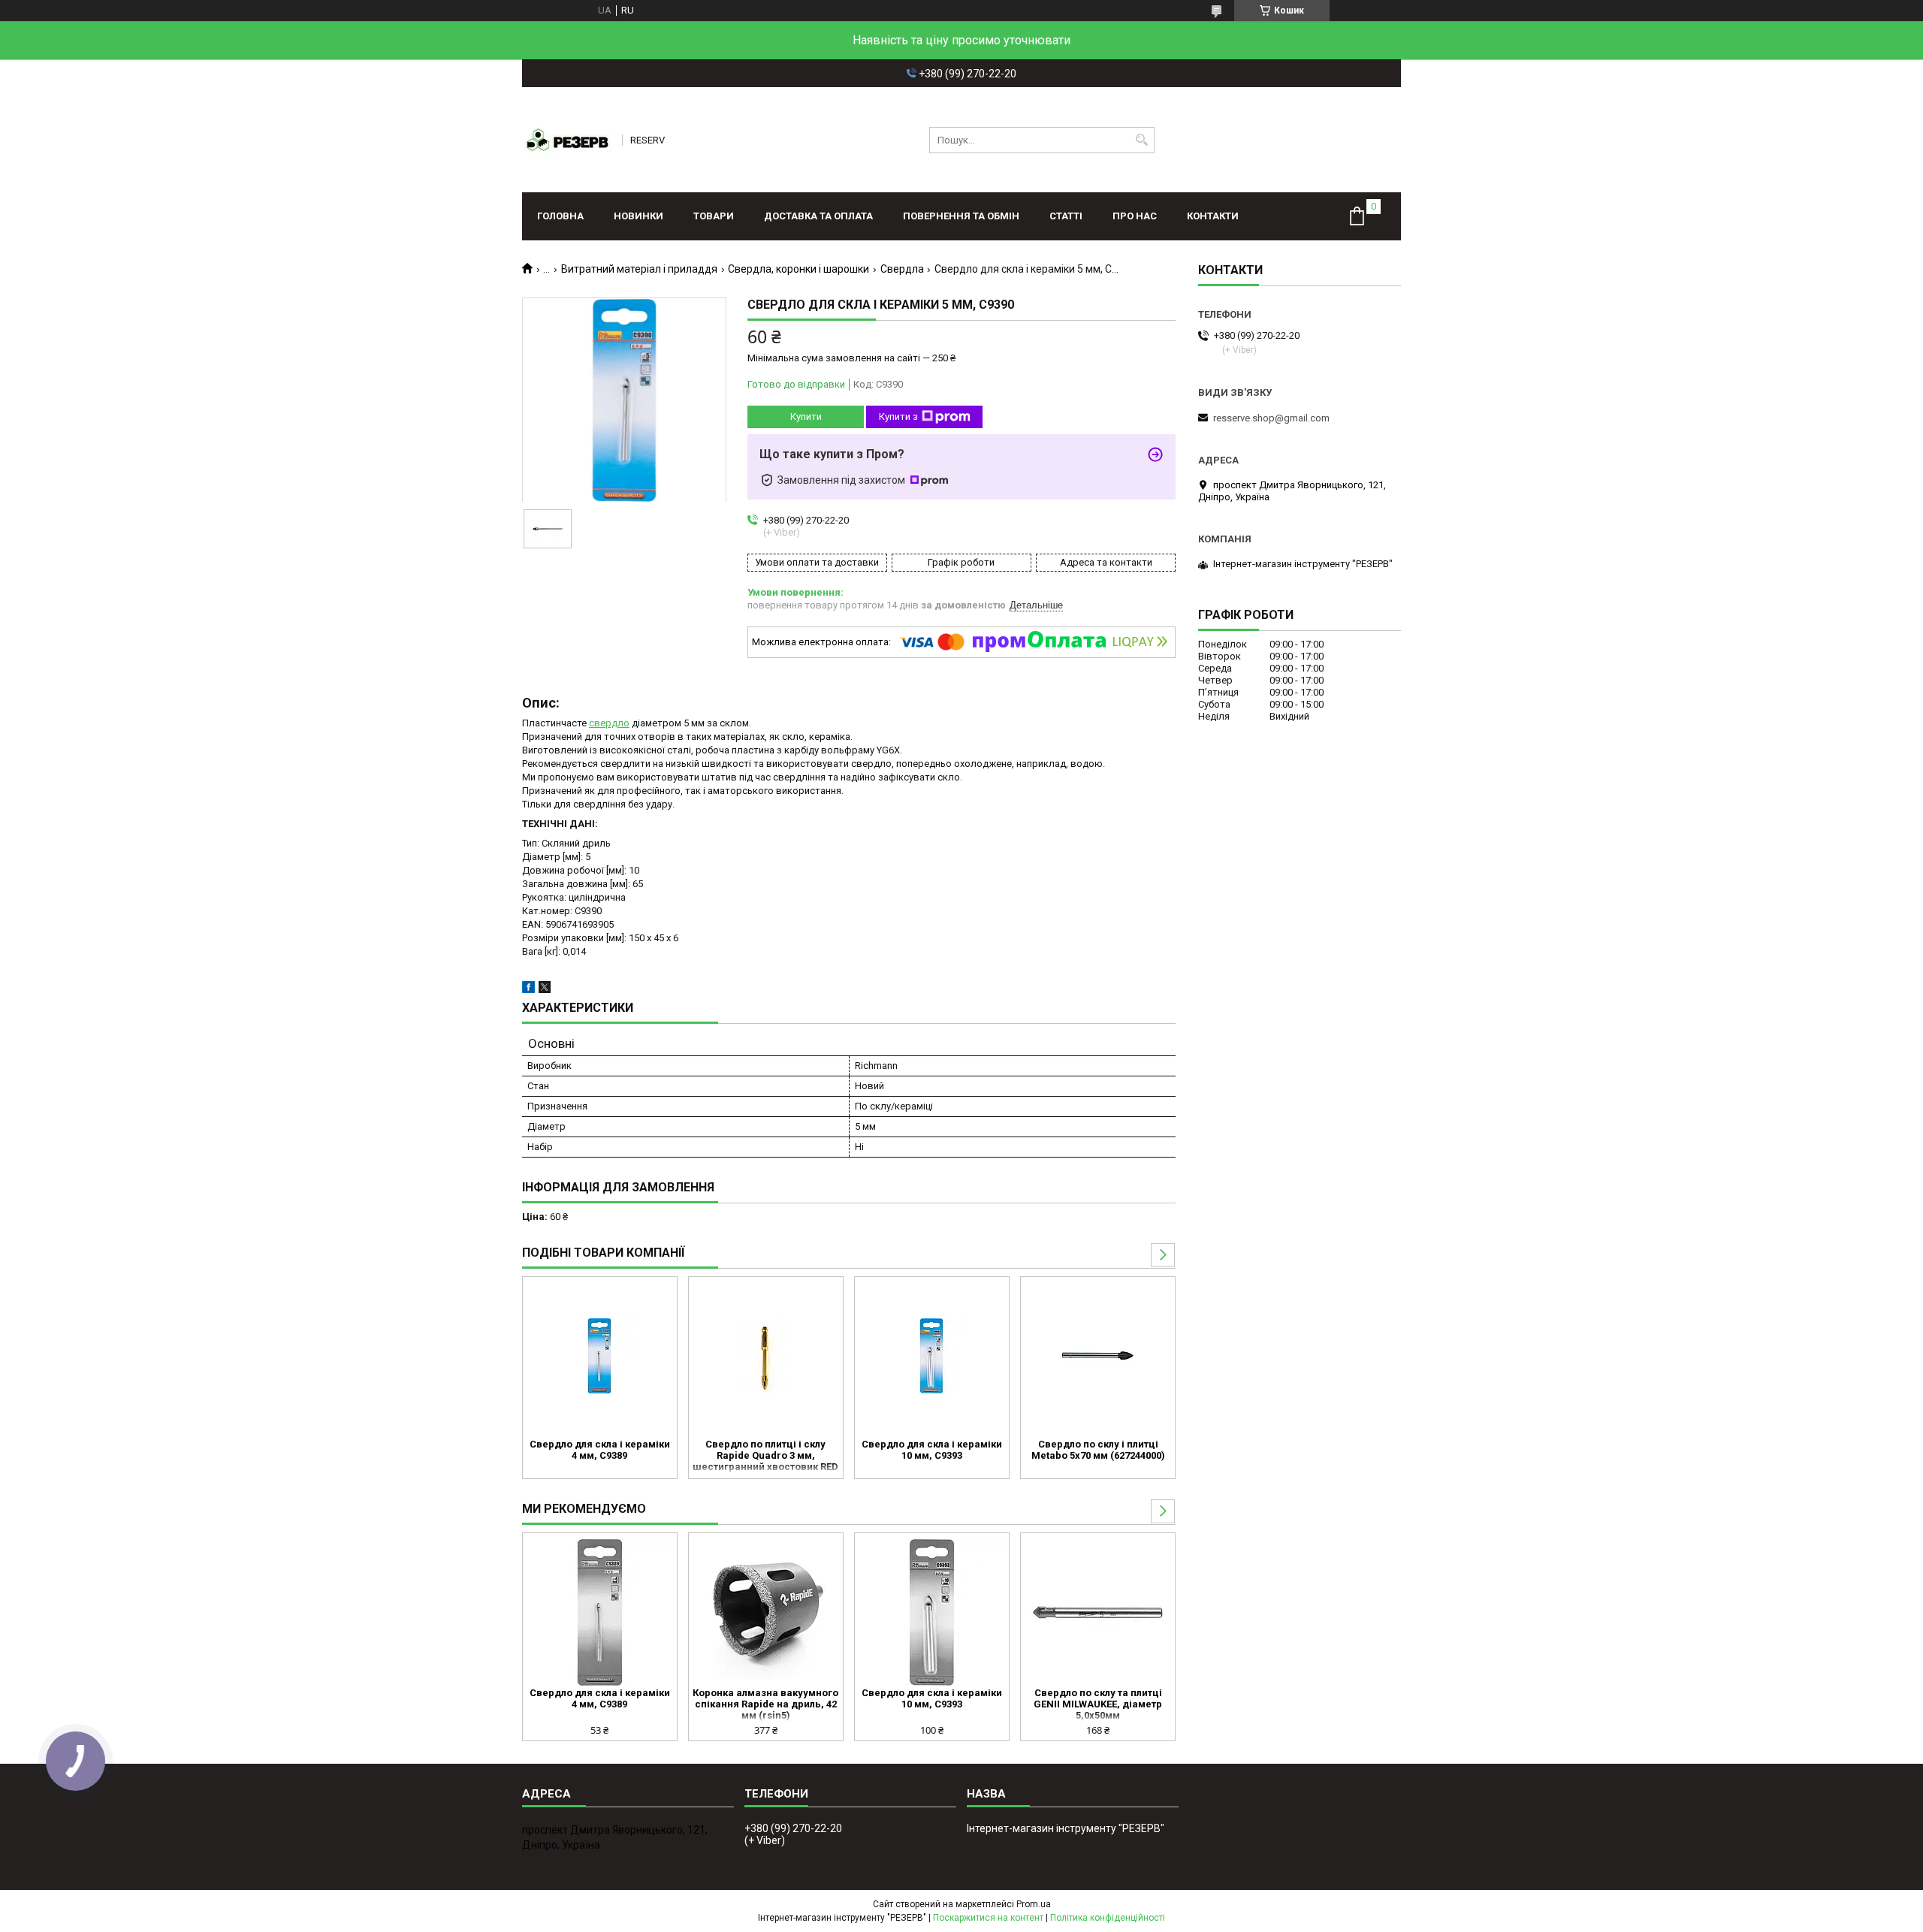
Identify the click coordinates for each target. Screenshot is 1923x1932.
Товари (714, 216)
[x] (545, 990)
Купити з (898, 417)
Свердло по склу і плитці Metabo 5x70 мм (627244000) (1098, 1450)
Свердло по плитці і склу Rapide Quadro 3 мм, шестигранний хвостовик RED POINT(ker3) (765, 1457)
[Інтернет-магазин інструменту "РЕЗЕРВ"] (567, 140)
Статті (1066, 216)
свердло (609, 723)
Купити (806, 417)
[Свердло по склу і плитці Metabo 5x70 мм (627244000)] (1098, 1356)
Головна (560, 216)
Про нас (1135, 216)
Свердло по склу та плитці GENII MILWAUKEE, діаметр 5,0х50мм (1098, 1704)
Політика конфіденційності (1108, 1918)
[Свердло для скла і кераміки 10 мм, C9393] (932, 1356)
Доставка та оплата (818, 216)
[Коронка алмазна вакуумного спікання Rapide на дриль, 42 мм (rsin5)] (766, 1612)
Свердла (902, 269)
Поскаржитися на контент (988, 1918)
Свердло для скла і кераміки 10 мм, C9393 (932, 1450)
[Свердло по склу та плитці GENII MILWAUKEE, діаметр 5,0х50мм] (1098, 1612)
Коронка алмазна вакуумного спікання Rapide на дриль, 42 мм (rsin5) (765, 1704)
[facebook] (528, 990)
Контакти (1213, 216)
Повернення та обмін (961, 216)
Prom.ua (1034, 1904)
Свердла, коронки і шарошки (798, 269)
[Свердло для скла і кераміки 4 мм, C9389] (600, 1356)
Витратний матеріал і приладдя (639, 269)
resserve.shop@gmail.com (1271, 418)
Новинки (638, 216)
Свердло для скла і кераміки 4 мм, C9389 (600, 1450)
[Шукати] (1141, 140)
